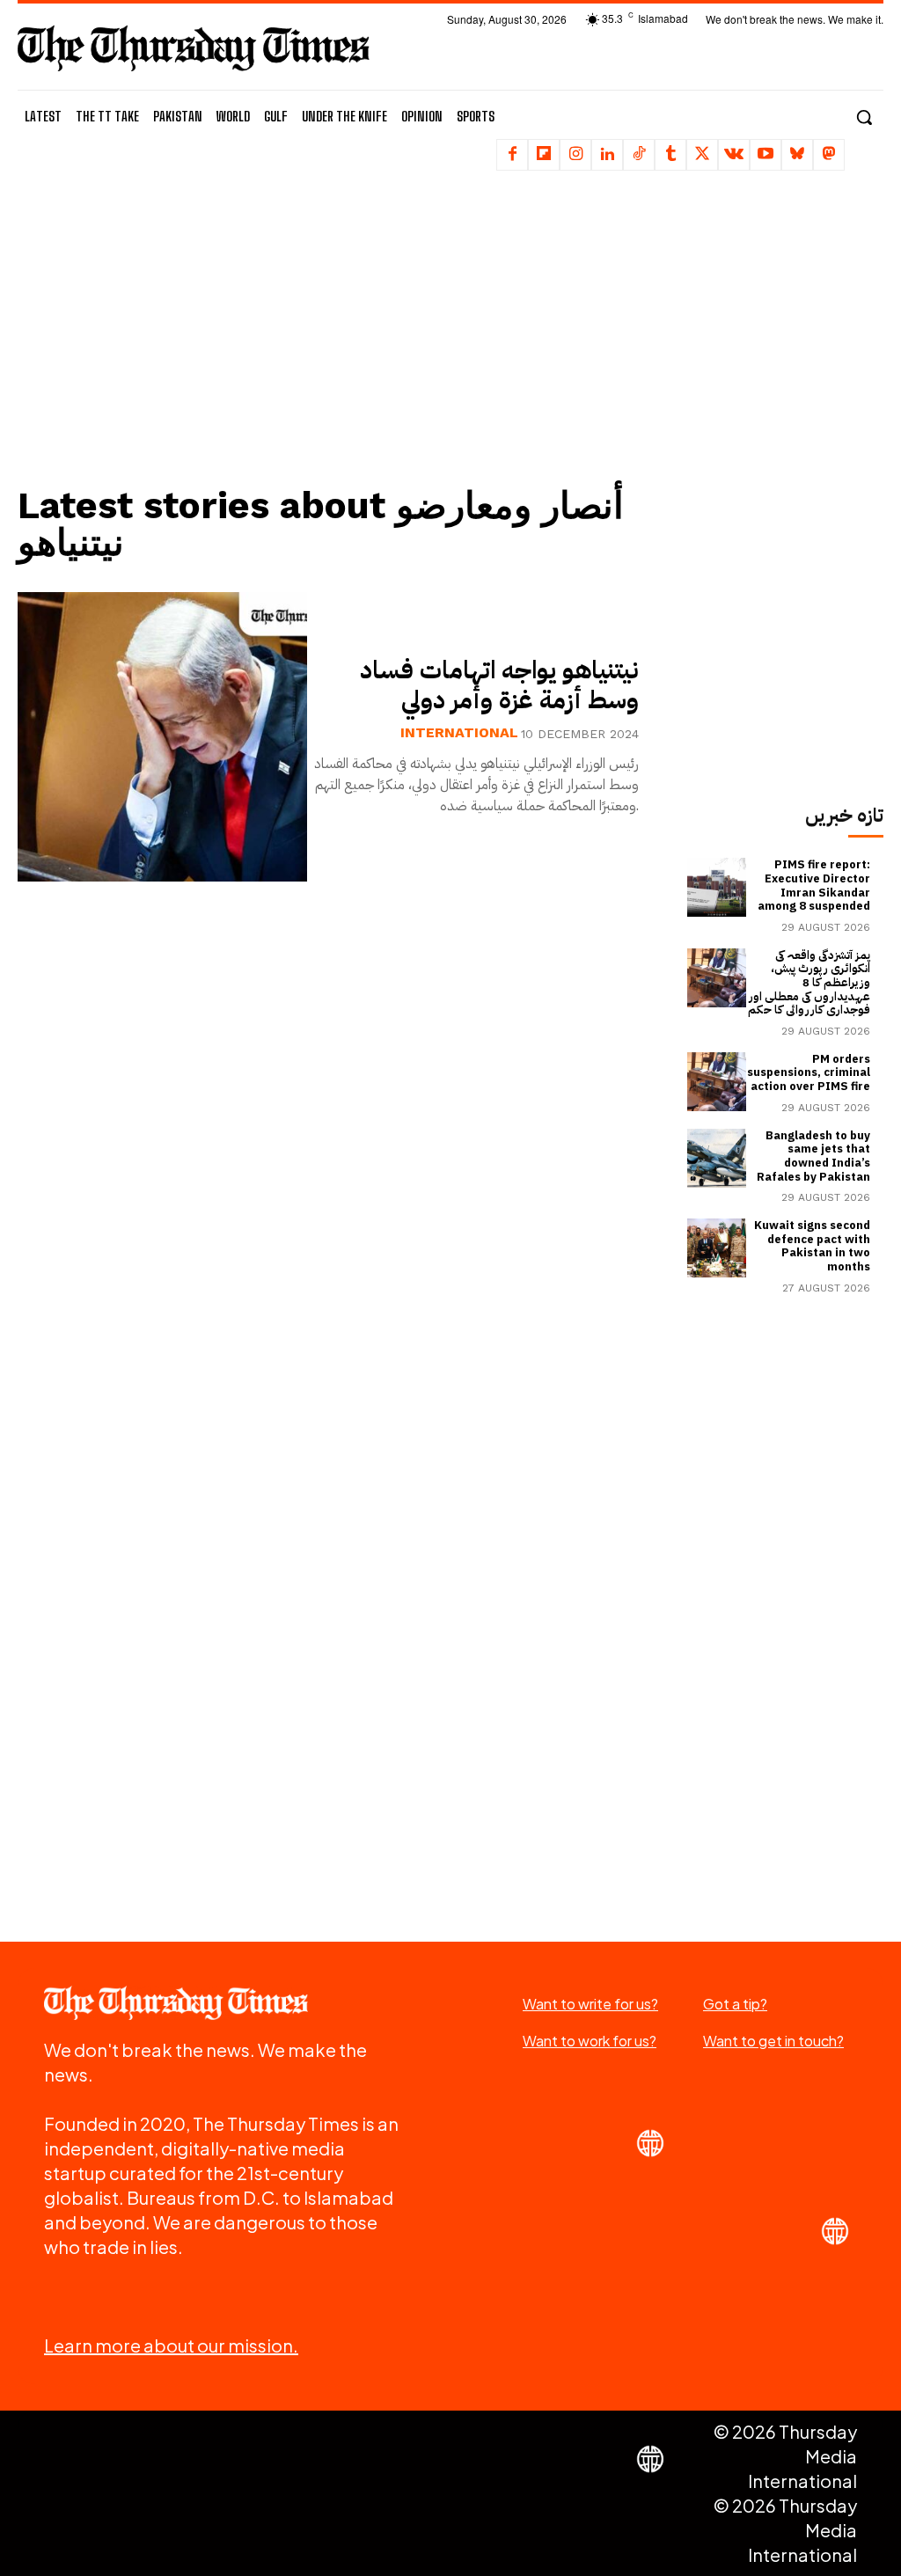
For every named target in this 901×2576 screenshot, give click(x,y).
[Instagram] (575, 155)
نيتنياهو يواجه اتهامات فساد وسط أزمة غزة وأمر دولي (499, 685)
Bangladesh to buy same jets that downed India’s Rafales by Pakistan (813, 1156)
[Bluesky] (797, 155)
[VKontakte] (734, 155)
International (459, 733)
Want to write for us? (590, 2004)
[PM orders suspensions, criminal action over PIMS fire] (717, 1082)
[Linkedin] (607, 155)
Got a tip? (735, 2004)
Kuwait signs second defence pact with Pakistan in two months (812, 1246)
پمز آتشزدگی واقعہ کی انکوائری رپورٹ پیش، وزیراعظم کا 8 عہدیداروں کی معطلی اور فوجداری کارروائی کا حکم (809, 982)
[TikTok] (639, 155)
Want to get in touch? (773, 2041)
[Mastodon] (829, 155)
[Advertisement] (339, 339)
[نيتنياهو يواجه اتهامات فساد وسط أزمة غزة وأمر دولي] (162, 737)
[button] (864, 117)
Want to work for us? (590, 2041)
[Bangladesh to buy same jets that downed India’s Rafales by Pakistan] (717, 1158)
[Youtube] (765, 155)
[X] (702, 155)
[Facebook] (512, 155)
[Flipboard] (544, 155)
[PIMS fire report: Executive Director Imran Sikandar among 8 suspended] (717, 887)
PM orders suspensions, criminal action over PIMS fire (809, 1072)
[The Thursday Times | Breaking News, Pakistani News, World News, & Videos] (194, 48)
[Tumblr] (670, 155)
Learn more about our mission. (171, 2345)
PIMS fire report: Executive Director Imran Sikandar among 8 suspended (814, 885)
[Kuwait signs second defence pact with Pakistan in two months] (717, 1248)
